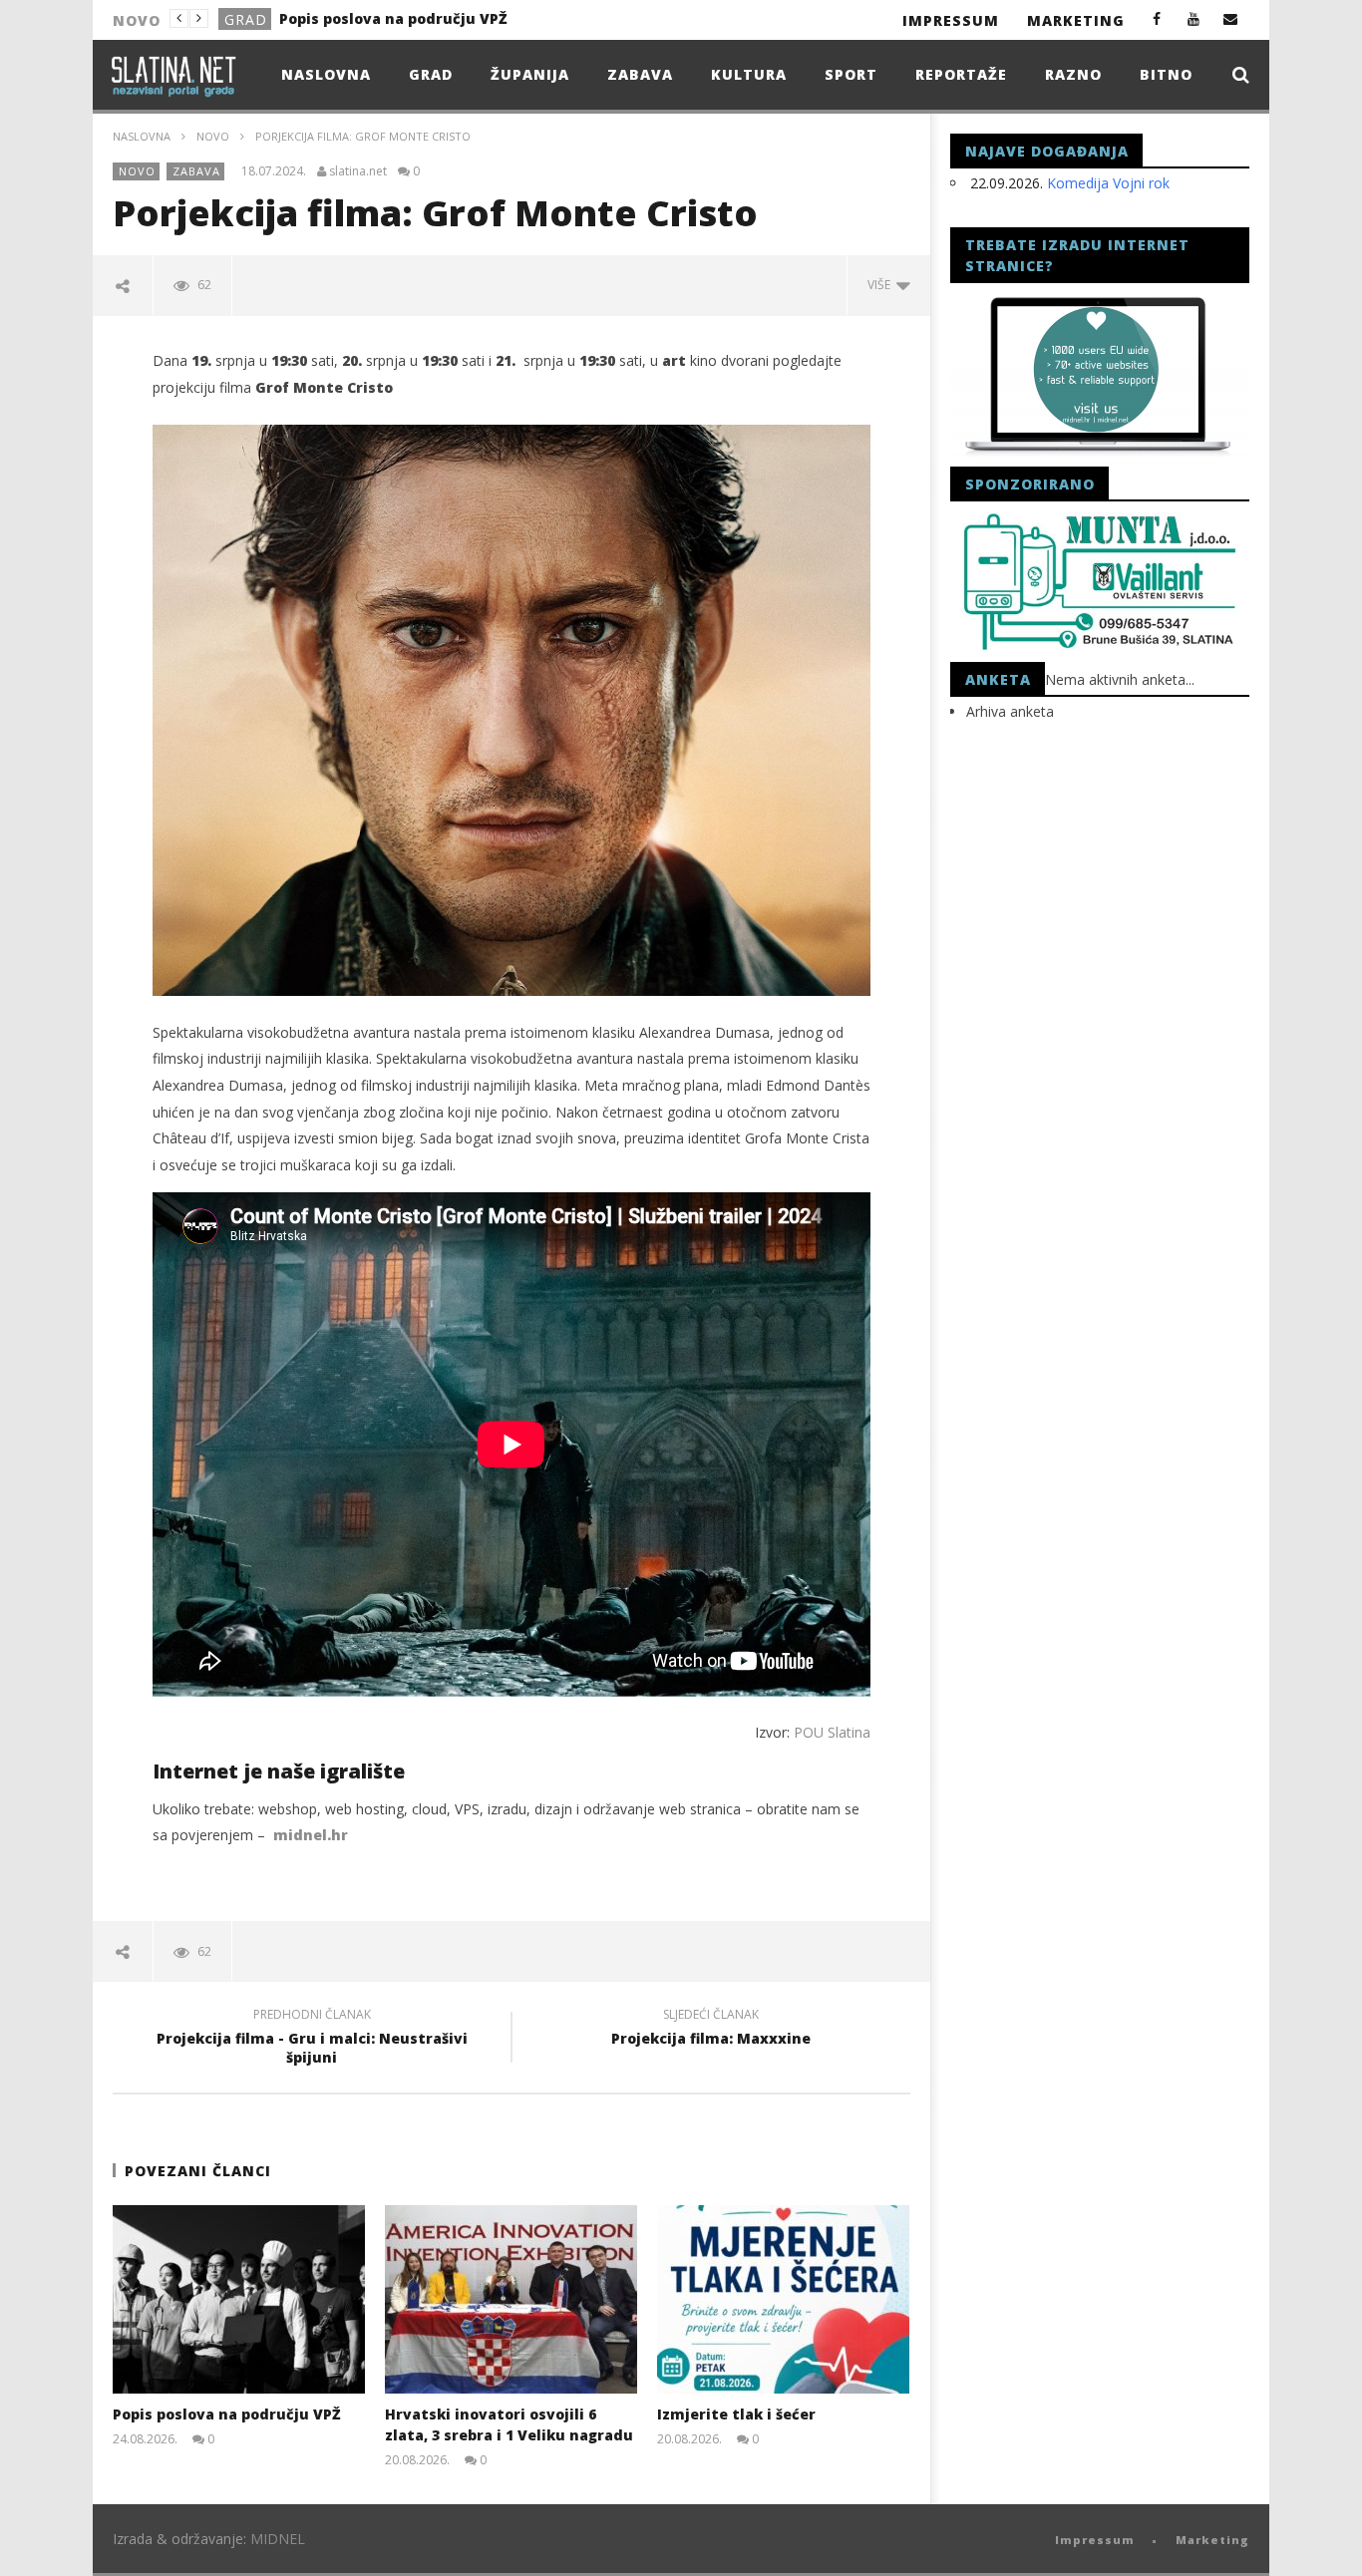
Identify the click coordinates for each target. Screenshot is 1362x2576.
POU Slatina (832, 1732)
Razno (1073, 74)
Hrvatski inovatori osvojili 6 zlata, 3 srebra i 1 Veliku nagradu (431, 18)
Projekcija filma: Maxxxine (711, 2030)
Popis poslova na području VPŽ (227, 2414)
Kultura (749, 74)
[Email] (1231, 18)
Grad (431, 74)
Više (882, 285)
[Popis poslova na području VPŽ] (239, 2299)
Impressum (951, 20)
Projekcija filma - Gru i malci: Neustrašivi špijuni (312, 2039)
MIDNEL (278, 2539)
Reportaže (961, 74)
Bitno (1166, 74)
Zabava (640, 74)
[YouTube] (1194, 18)
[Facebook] (1157, 18)
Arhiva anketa (1010, 711)
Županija (530, 74)
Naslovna (326, 74)
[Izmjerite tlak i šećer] (783, 2299)
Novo (247, 19)
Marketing (1076, 20)
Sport (851, 74)
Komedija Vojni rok (1108, 183)
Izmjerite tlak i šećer (736, 2414)
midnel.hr (311, 1835)
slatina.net (358, 171)
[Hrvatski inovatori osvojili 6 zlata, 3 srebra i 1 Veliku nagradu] (511, 2299)
